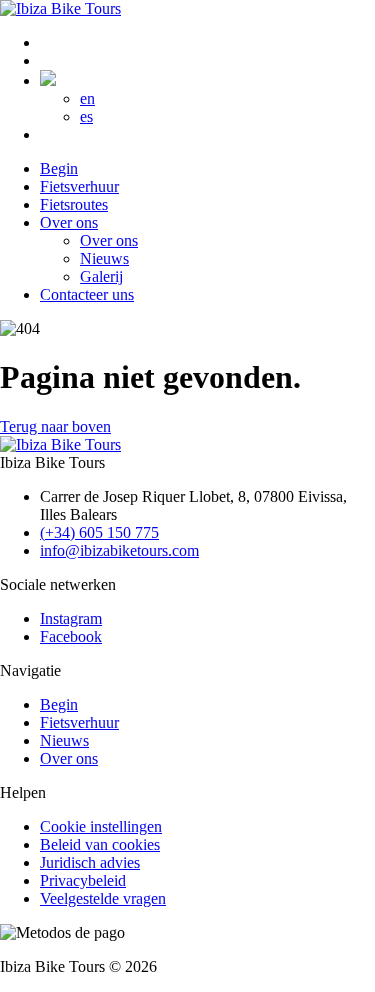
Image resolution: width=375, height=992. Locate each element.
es (86, 116)
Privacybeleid (83, 880)
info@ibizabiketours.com (119, 550)
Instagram (71, 618)
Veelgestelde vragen (103, 898)
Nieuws (64, 740)
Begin (59, 704)
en (87, 98)
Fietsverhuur (79, 722)
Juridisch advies (90, 862)
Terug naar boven (55, 426)
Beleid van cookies (100, 844)
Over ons (69, 758)
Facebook (71, 636)
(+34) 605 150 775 (99, 532)
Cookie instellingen (101, 826)
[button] (48, 80)
